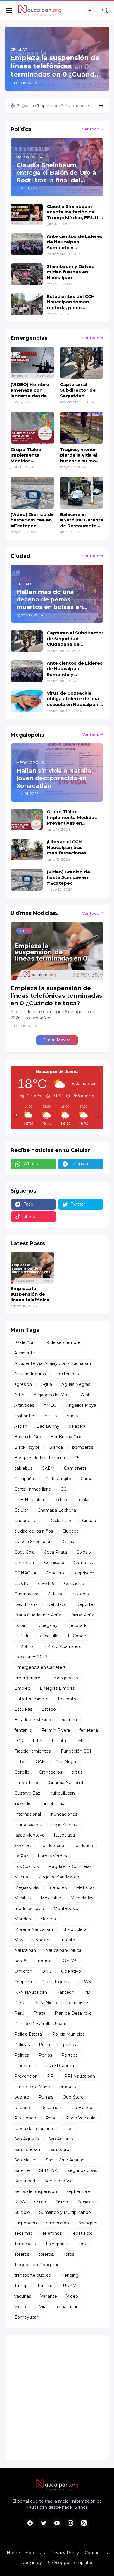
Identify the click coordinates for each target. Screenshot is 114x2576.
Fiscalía (59, 1741)
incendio (23, 1804)
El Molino (24, 1646)
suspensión (58, 2223)
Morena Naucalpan (34, 1929)
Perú (19, 2013)
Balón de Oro (28, 1437)
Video (72, 2296)
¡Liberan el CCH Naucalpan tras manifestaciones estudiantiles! (67, 847)
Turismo (45, 2286)
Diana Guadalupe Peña (38, 1615)
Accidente (25, 1353)
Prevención (26, 2076)
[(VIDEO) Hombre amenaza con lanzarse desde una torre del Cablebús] (32, 363)
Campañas (25, 1479)
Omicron (23, 1971)
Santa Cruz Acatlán (65, 2160)
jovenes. (23, 1846)
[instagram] (70, 2523)
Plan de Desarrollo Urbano (41, 2024)
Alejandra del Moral (53, 1395)
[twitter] (44, 2523)
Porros (45, 2055)
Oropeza (23, 1982)
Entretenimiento (31, 1699)
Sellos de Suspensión (36, 2191)
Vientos (22, 2307)
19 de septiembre (63, 1342)
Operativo (71, 1971)
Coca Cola (24, 1552)
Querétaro (73, 2097)
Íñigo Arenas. (64, 1825)
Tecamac (24, 2233)
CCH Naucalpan (30, 1500)
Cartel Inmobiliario (33, 1489)
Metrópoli (86, 1887)
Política (22, 2055)
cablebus (23, 1468)
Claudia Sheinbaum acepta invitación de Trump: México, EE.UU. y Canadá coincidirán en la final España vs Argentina (75, 212)
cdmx (62, 1500)
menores (57, 1887)
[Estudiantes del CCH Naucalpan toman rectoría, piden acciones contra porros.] (27, 304)
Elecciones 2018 (31, 1657)
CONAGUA (25, 1573)
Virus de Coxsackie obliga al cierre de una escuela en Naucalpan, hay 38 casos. (73, 699)
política (70, 2045)
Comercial (25, 1563)
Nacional (44, 1940)
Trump (21, 2286)
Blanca (56, 1447)
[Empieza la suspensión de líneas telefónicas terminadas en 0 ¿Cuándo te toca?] (32, 1268)
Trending (70, 2275)
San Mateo (25, 2160)
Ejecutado (77, 1625)
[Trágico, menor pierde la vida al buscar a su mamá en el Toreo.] (82, 428)
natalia (69, 1940)
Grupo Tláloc (27, 1783)
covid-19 (46, 1584)
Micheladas (82, 1898)
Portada (70, 2055)
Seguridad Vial (59, 2181)
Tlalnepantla (57, 2244)
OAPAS (70, 1961)
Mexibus (23, 1898)
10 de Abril (25, 1342)
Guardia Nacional (66, 1783)
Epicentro (68, 1699)
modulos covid (29, 1908)
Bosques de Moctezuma (40, 1458)
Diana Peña (82, 1615)
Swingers (88, 2223)
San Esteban (27, 2149)
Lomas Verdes (52, 1856)
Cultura (55, 1594)
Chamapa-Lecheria (57, 1510)
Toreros (22, 2254)
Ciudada (70, 1531)
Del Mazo (57, 1604)
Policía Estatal (28, 2034)
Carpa (87, 1479)
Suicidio (22, 2212)
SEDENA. (49, 2170)
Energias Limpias (57, 1688)
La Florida (83, 1846)
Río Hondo (25, 2118)
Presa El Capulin (58, 2066)
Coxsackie (74, 1584)
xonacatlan (68, 2307)
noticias (46, 1961)
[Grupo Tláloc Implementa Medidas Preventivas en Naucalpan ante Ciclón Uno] (32, 428)
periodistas (78, 2003)
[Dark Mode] (91, 10)
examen (69, 1720)
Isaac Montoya (29, 1835)
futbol (20, 1762)
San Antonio (61, 2139)
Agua (47, 1384)
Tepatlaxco (82, 2233)
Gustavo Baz (27, 1793)
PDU (19, 2003)
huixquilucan (62, 1793)
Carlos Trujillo (58, 1479)
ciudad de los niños (34, 1531)
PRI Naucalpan (80, 2076)
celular (83, 1500)
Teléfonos (52, 2233)
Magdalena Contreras (70, 1866)
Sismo (62, 2202)
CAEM (48, 1468)
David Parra (26, 1604)
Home (13, 2553)
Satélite (22, 2170)
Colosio (84, 1552)
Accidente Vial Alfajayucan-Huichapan (53, 1363)
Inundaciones (28, 1825)
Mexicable (51, 1898)
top (82, 2244)
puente (22, 2097)
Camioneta (75, 1468)
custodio (80, 1594)
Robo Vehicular (81, 2118)
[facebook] (30, 2523)
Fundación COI (76, 1751)
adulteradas (67, 1374)
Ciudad (89, 1521)
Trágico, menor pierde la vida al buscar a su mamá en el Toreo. (82, 455)
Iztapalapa (64, 1835)
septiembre (78, 2191)
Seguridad (25, 2181)
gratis (77, 1772)
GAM (41, 1762)
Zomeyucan (27, 2317)
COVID (21, 1584)
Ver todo (91, 129)
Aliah (86, 1395)
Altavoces (24, 1405)
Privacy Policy (65, 2553)
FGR (19, 1741)
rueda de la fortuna (34, 2129)
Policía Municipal (69, 2034)
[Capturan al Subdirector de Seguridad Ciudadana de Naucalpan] (82, 363)
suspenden (26, 2223)
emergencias (28, 1678)
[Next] (101, 106)
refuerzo (23, 2108)
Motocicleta (74, 1929)
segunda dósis (82, 2170)
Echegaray (47, 1625)
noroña (21, 1961)
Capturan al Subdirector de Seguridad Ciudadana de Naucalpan (78, 390)
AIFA (19, 1395)
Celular (21, 1510)
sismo (40, 2202)
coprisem (85, 1573)
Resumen (51, 2108)
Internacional (28, 1814)
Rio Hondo (81, 2108)
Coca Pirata (55, 1552)
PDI (88, 1992)
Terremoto (25, 2244)
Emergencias (64, 1678)
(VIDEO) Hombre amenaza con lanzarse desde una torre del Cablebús (30, 390)
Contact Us (96, 2553)
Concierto (56, 1573)
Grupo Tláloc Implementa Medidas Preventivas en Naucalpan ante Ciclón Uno (29, 455)
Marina (21, 1877)
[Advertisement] (57, 2398)
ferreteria (89, 1730)
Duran (20, 1625)
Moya (20, 1940)
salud (68, 2129)
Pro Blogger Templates (69, 2563)
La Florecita (52, 1846)
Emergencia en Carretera (40, 1667)
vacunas (23, 2296)
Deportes (86, 1604)
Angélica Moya (81, 1405)
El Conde (77, 1636)
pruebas (68, 2087)
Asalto (51, 1416)
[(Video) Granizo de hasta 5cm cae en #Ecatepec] (32, 493)
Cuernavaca (26, 1594)
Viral (43, 2307)
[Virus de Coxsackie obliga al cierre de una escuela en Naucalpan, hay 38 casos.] (27, 701)
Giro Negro (66, 1762)
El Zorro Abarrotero (62, 1646)
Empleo (22, 1688)
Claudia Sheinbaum (34, 1542)
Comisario (54, 1563)
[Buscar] (105, 10)
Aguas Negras (76, 1384)
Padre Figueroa (57, 1982)
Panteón (65, 1992)
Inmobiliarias (54, 1804)
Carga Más (54, 1040)
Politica (46, 2045)
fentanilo (23, 1730)
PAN (87, 1982)
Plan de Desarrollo (73, 2013)
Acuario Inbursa (30, 1374)
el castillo (49, 1636)
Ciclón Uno (62, 1521)
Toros (69, 2254)
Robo (51, 2118)
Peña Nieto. (46, 2003)
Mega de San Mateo (58, 1877)
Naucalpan (25, 1950)
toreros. (46, 2254)
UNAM (70, 2286)
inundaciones (64, 1814)
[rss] (84, 2523)
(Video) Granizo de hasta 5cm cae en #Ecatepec (32, 520)
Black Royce (27, 1447)
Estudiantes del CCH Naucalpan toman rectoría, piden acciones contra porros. (75, 302)
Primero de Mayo (32, 2087)
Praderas (23, 2066)
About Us (35, 2553)
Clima (69, 1542)
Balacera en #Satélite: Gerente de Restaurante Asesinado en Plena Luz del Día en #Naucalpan (82, 520)
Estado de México (33, 1720)
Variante (49, 2296)
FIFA (38, 1741)
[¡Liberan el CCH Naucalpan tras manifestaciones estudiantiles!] (27, 850)
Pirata (39, 2013)
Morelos (23, 1919)
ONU (47, 1971)
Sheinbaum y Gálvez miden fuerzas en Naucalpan (70, 272)
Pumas (46, 2097)
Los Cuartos (26, 1866)
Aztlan (21, 1426)
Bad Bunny (48, 1426)
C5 (77, 1458)
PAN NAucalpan (31, 1992)
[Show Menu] (9, 10)
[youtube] (57, 2523)
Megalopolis (27, 1887)
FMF (80, 1741)
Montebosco (66, 1908)
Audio (72, 1416)
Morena (48, 1919)
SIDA (20, 2202)
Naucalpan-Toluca (63, 1950)
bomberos (83, 1447)
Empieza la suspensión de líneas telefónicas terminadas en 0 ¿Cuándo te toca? (56, 996)
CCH (65, 1489)
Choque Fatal (28, 1521)
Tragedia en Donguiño (37, 2265)
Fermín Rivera (56, 1730)
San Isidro (59, 2149)
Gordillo (22, 1772)
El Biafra (23, 1636)
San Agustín (27, 2139)
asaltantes (25, 1416)
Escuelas (23, 1709)
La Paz (21, 1856)
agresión (23, 1384)
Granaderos (50, 1772)
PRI (51, 2076)
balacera (77, 1426)
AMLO (50, 1405)
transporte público (33, 2275)
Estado (49, 1709)
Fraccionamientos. (33, 1751)
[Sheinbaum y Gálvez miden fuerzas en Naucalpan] (27, 274)
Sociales (86, 2202)
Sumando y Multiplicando (65, 2212)
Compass (83, 1563)
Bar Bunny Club (66, 1437)
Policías (22, 2045)
